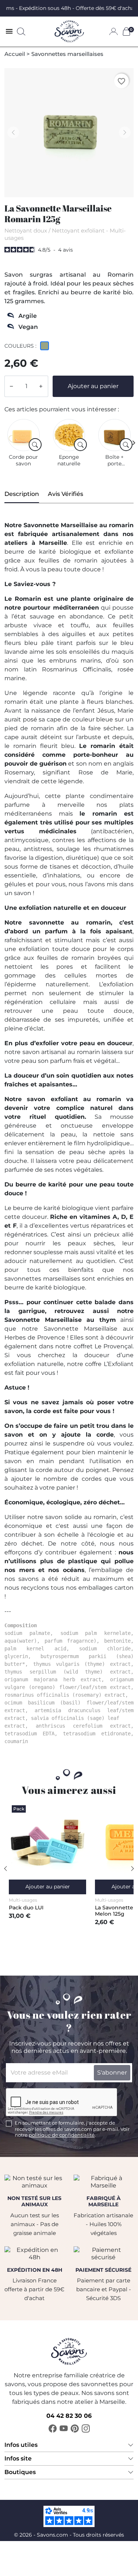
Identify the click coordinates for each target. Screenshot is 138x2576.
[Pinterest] (75, 2428)
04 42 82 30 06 (69, 2416)
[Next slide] (134, 443)
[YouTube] (64, 2428)
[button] (21, 32)
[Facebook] (53, 2428)
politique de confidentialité (62, 2135)
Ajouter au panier (93, 386)
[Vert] (46, 347)
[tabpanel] (69, 1133)
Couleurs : (20, 346)
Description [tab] (22, 494)
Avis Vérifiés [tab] (66, 494)
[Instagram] (86, 2428)
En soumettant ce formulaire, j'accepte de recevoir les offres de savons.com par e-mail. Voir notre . (72, 2129)
